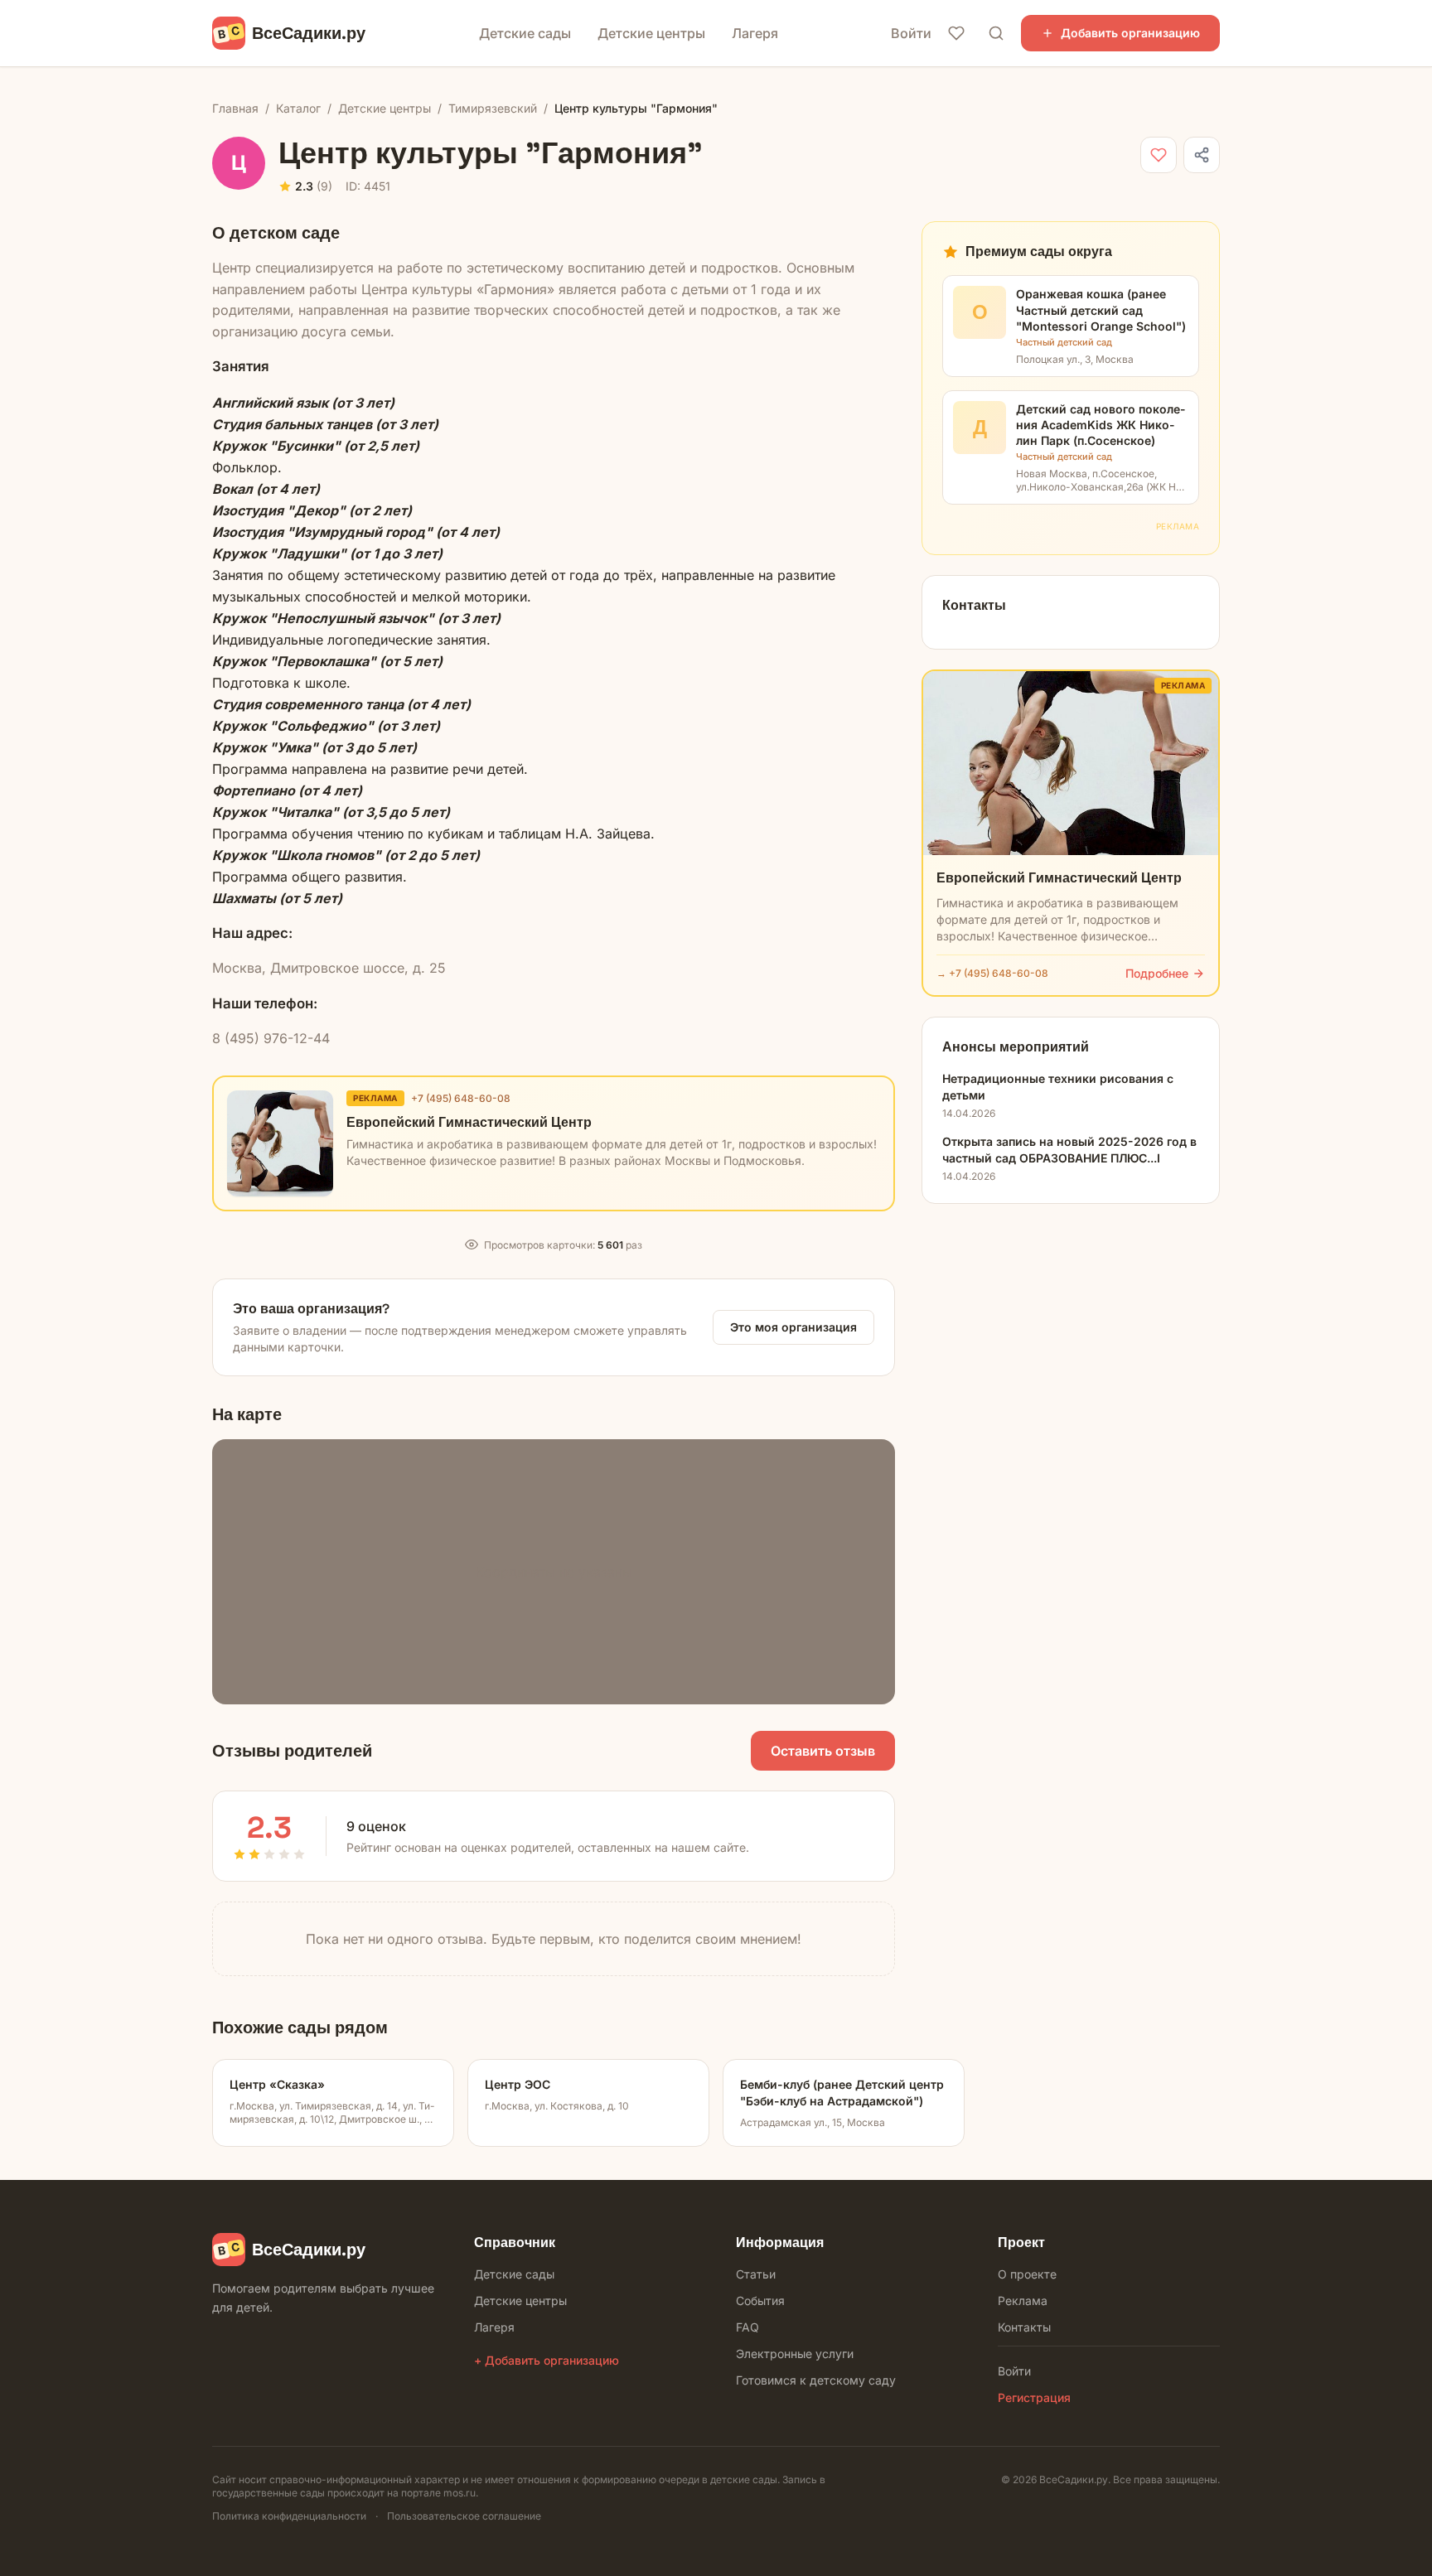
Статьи (756, 2274)
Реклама (1023, 2301)
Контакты (1024, 2327)
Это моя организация (793, 1327)
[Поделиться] (1202, 155)
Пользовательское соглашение (464, 2516)
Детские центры (651, 33)
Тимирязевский (493, 108)
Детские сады (525, 33)
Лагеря (755, 33)
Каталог (298, 108)
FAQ (747, 2327)
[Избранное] (956, 33)
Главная (235, 108)
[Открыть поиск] (996, 33)
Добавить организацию (1130, 33)
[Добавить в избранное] (1159, 155)
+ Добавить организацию (547, 2360)
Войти (911, 33)
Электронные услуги (795, 2354)
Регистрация (1034, 2397)
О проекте (1027, 2274)
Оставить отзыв (823, 1751)
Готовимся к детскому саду (816, 2380)
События (760, 2301)
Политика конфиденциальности (289, 2516)
